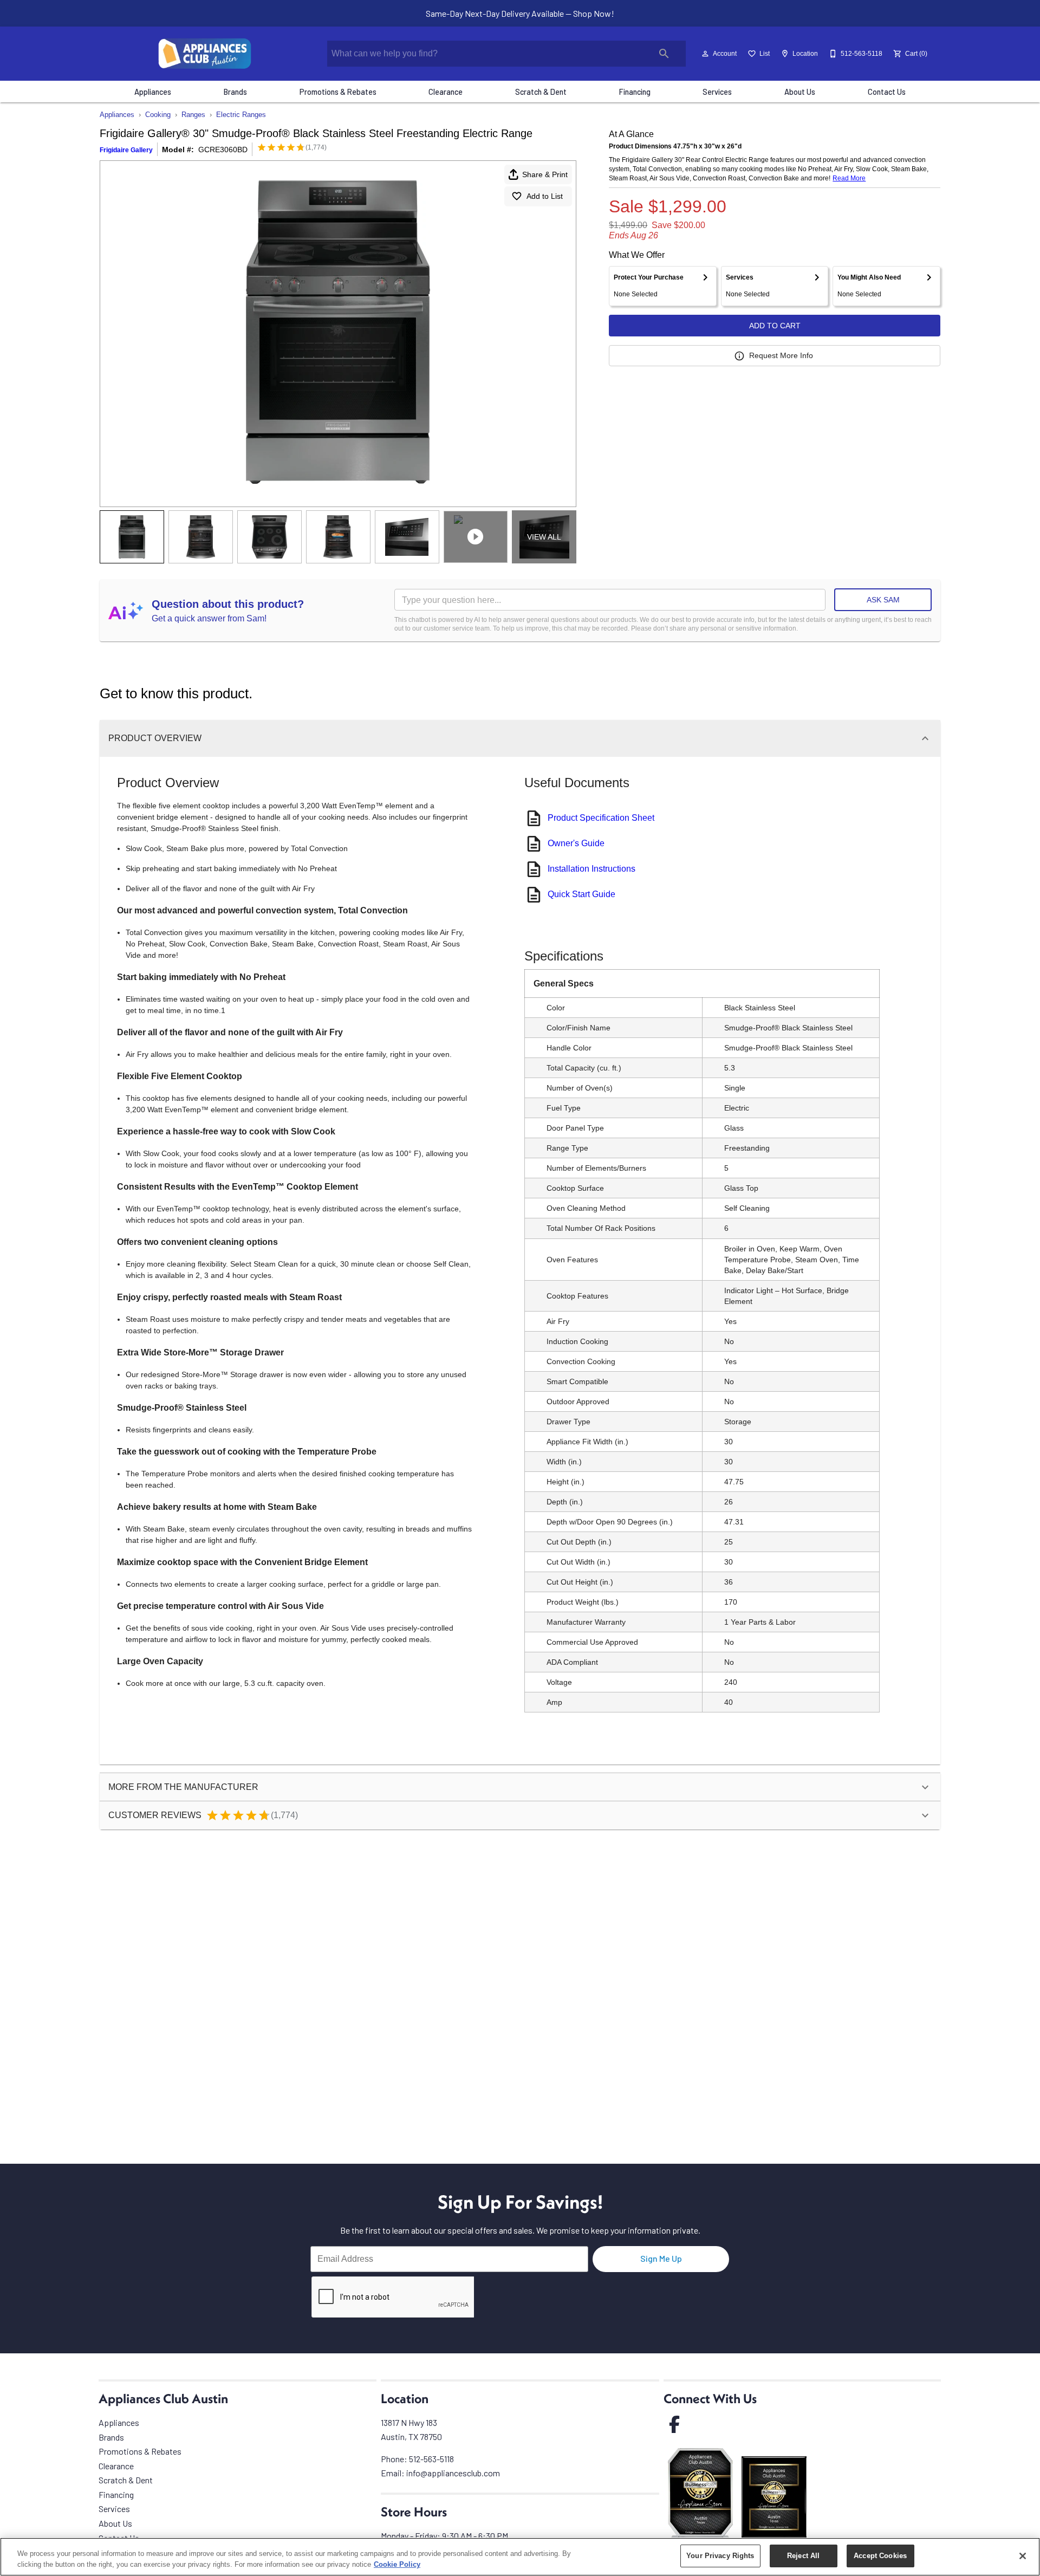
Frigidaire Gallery (126, 150)
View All (544, 537)
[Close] (1023, 2556)
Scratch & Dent (541, 92)
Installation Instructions (591, 869)
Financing (635, 92)
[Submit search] (664, 54)
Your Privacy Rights (720, 2556)
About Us (800, 92)
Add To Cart (775, 326)
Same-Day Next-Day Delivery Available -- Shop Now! (520, 13)
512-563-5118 (431, 2459)
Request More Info (781, 355)
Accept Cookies (880, 2556)
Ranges (193, 115)
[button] (705, 54)
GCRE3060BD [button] (223, 150)
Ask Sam (883, 600)
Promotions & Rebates (338, 92)
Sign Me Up (661, 2258)
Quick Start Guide (581, 894)
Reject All (803, 2556)
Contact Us (887, 92)
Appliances (153, 92)
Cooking (158, 115)
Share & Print (545, 174)
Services (717, 92)
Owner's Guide (576, 843)
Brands (235, 92)
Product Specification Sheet (601, 818)
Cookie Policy (397, 2564)
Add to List (545, 196)
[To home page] (205, 54)
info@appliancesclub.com (453, 2473)
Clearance (446, 92)
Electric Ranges (241, 115)
